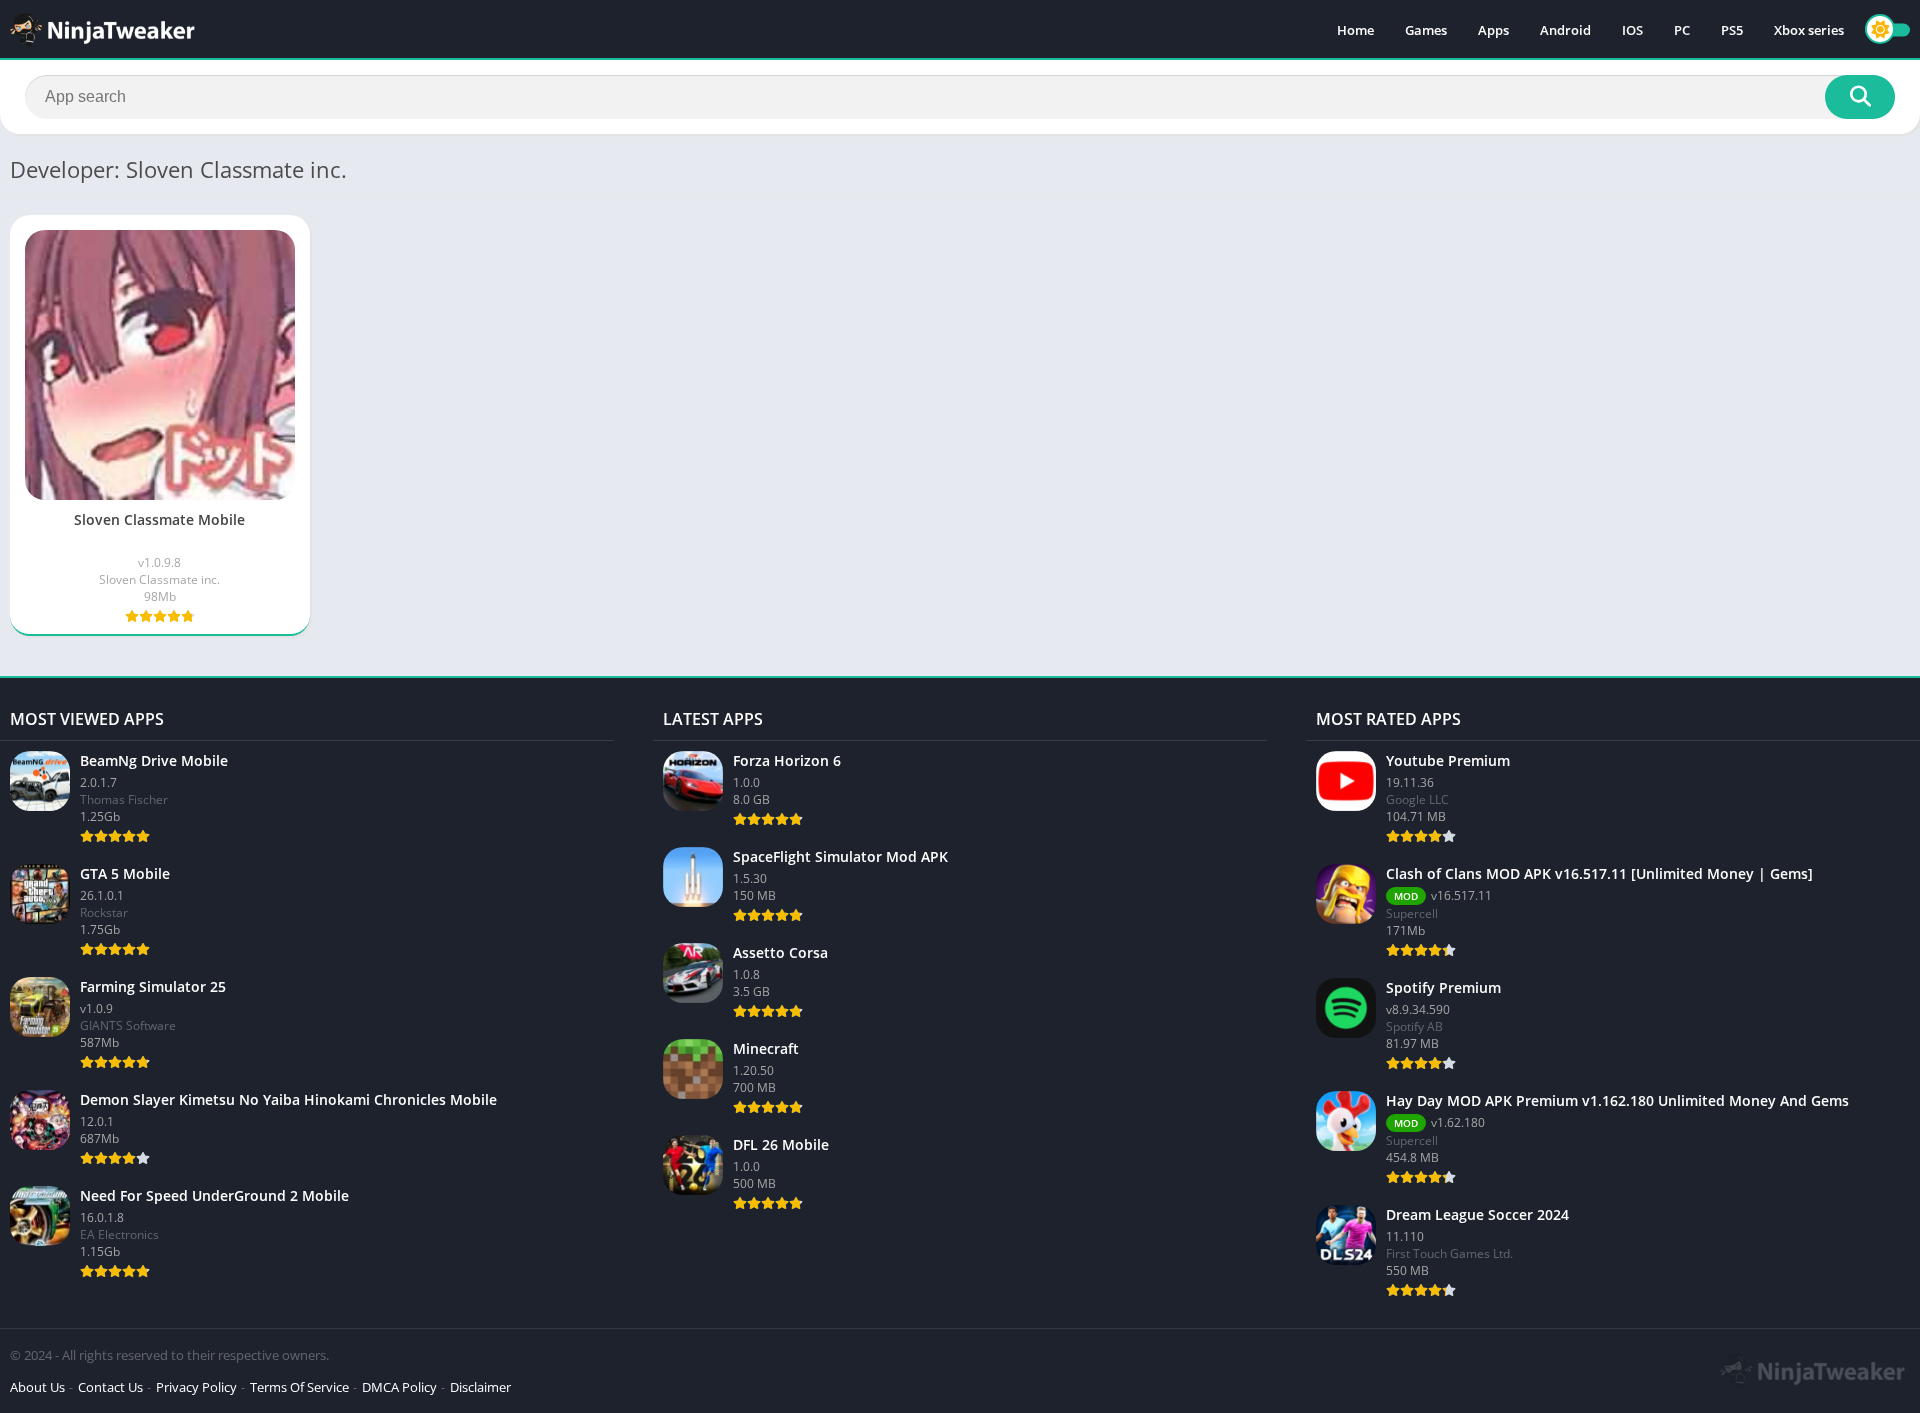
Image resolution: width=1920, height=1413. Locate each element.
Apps (1493, 30)
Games (1426, 30)
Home (1355, 30)
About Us (37, 1387)
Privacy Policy (196, 1387)
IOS (1632, 30)
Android (1565, 30)
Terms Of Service (299, 1387)
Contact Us (110, 1387)
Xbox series (1809, 30)
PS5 (1732, 30)
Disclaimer (480, 1387)
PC (1682, 30)
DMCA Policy (399, 1387)
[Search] (1860, 97)
